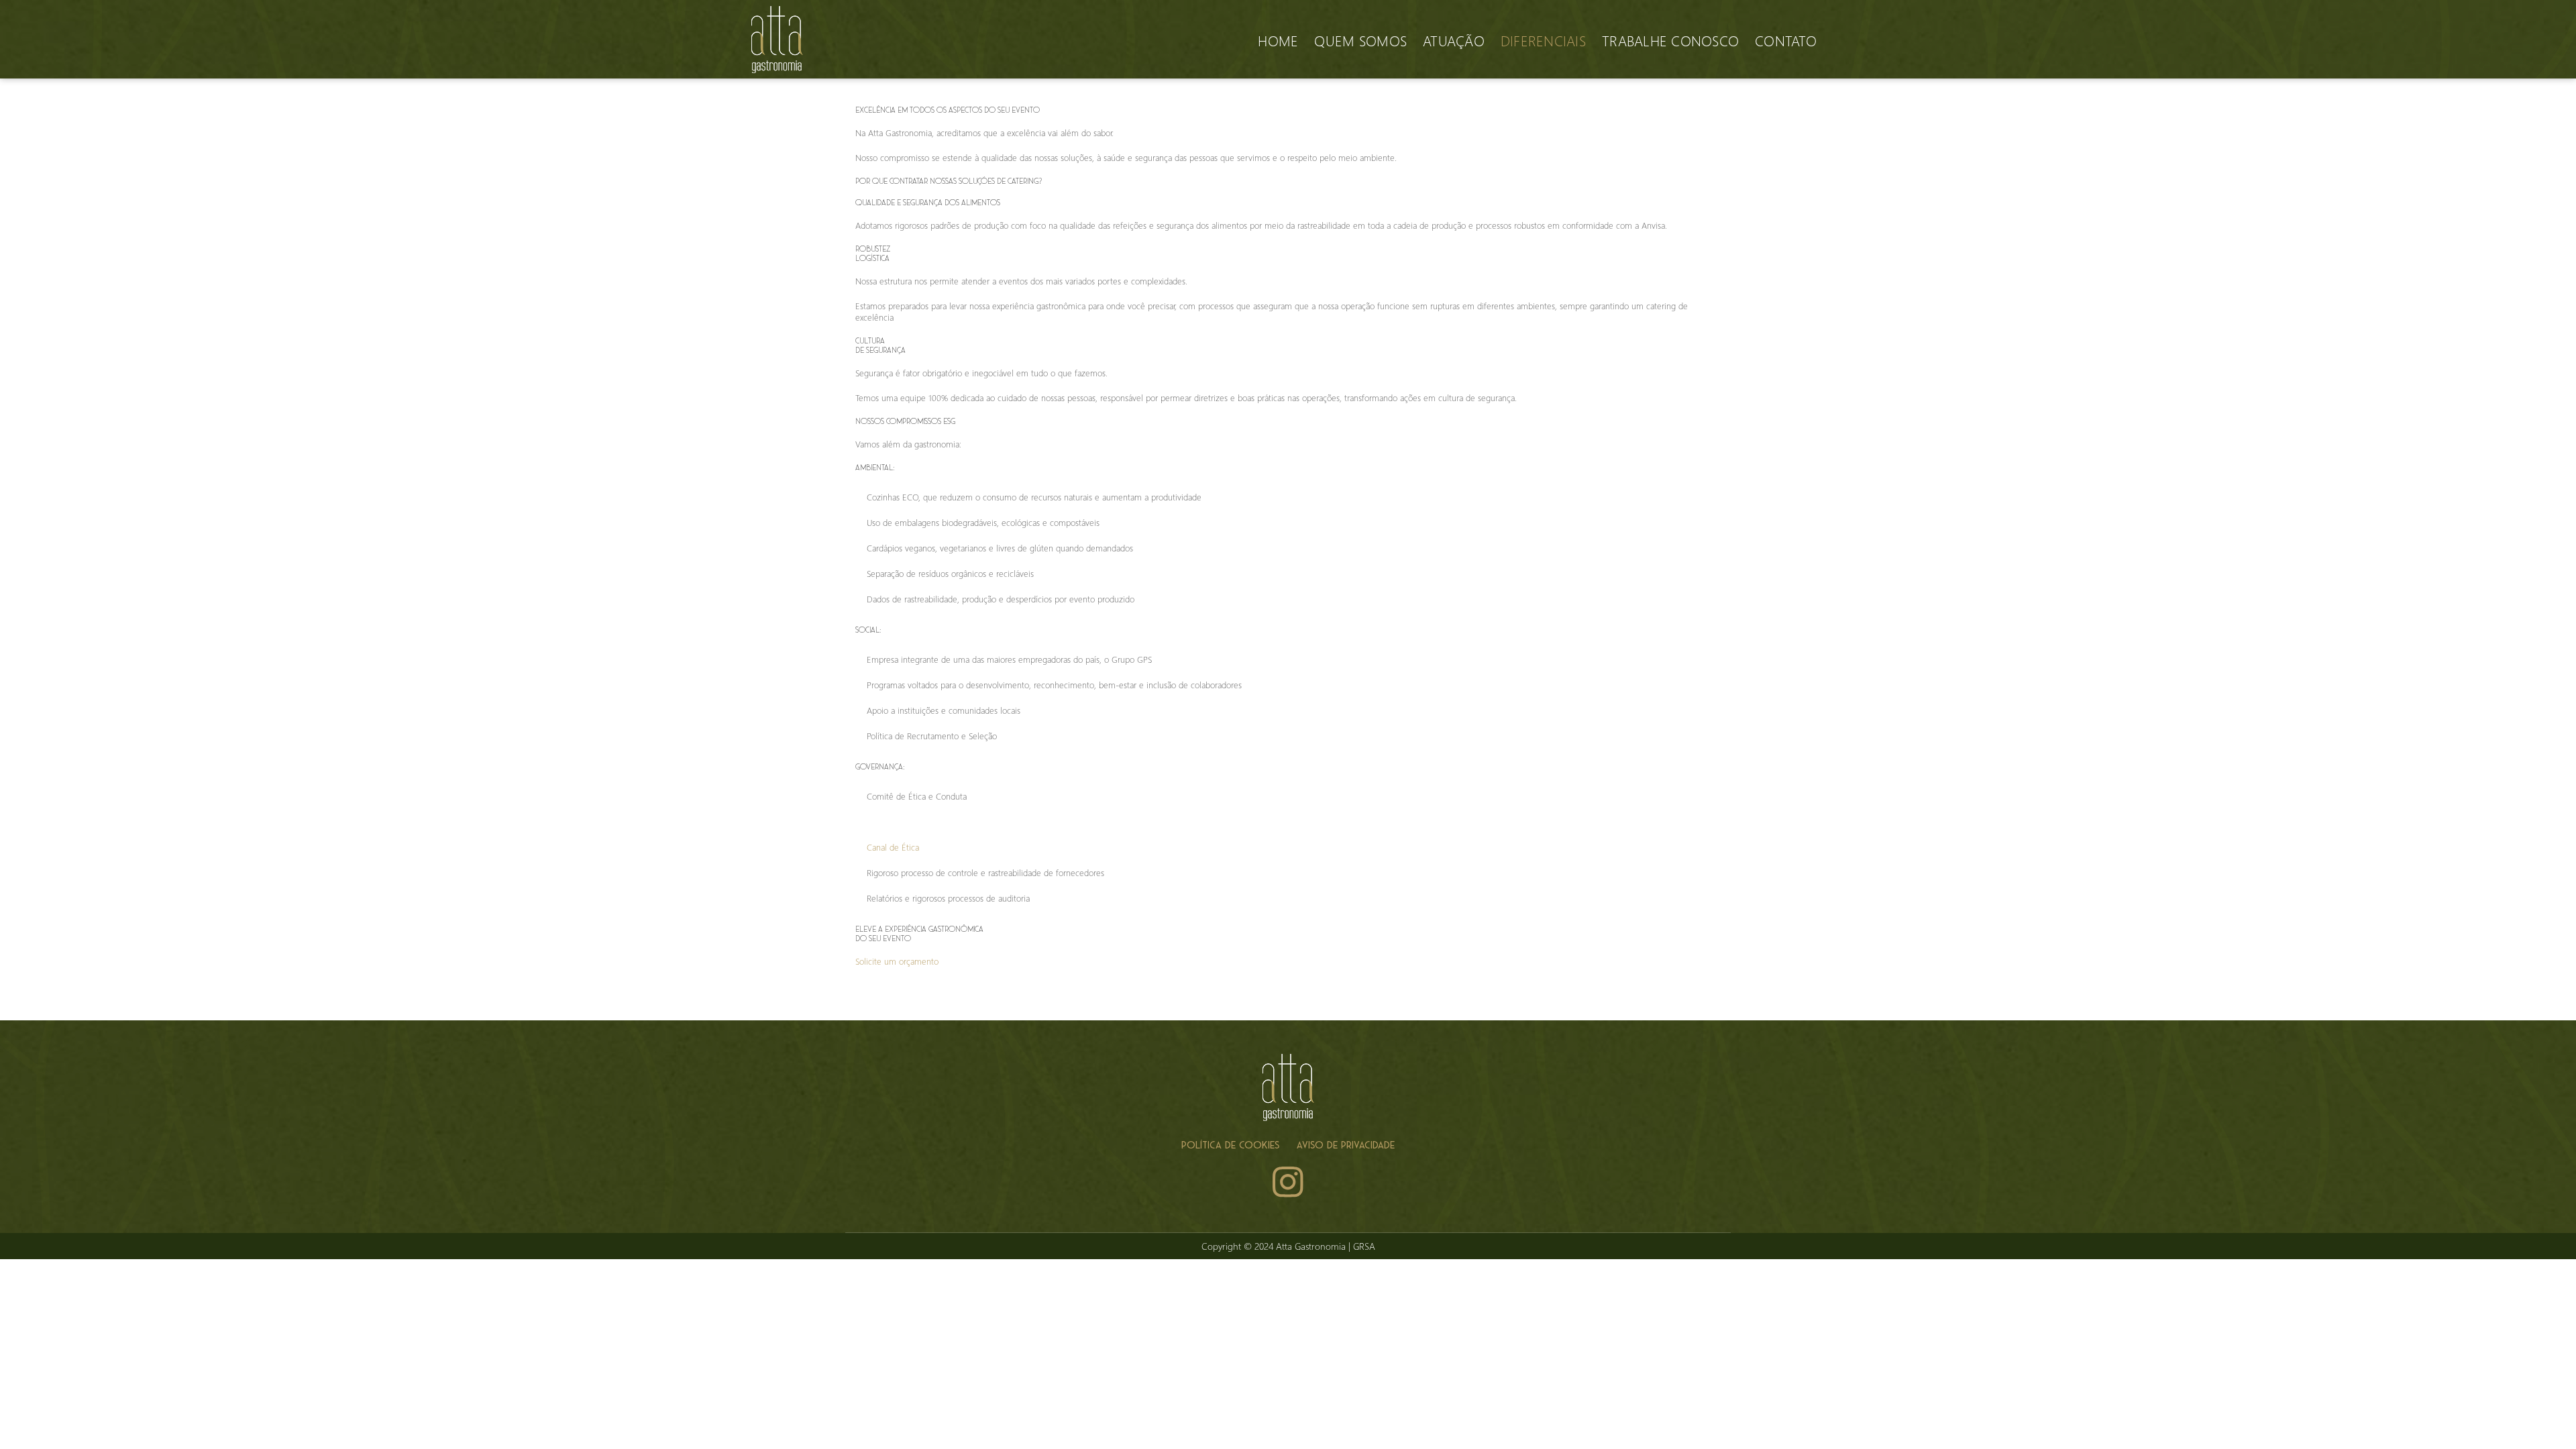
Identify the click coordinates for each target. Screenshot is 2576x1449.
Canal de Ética (893, 847)
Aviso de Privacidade (1346, 1145)
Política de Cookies (1230, 1145)
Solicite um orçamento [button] (897, 961)
